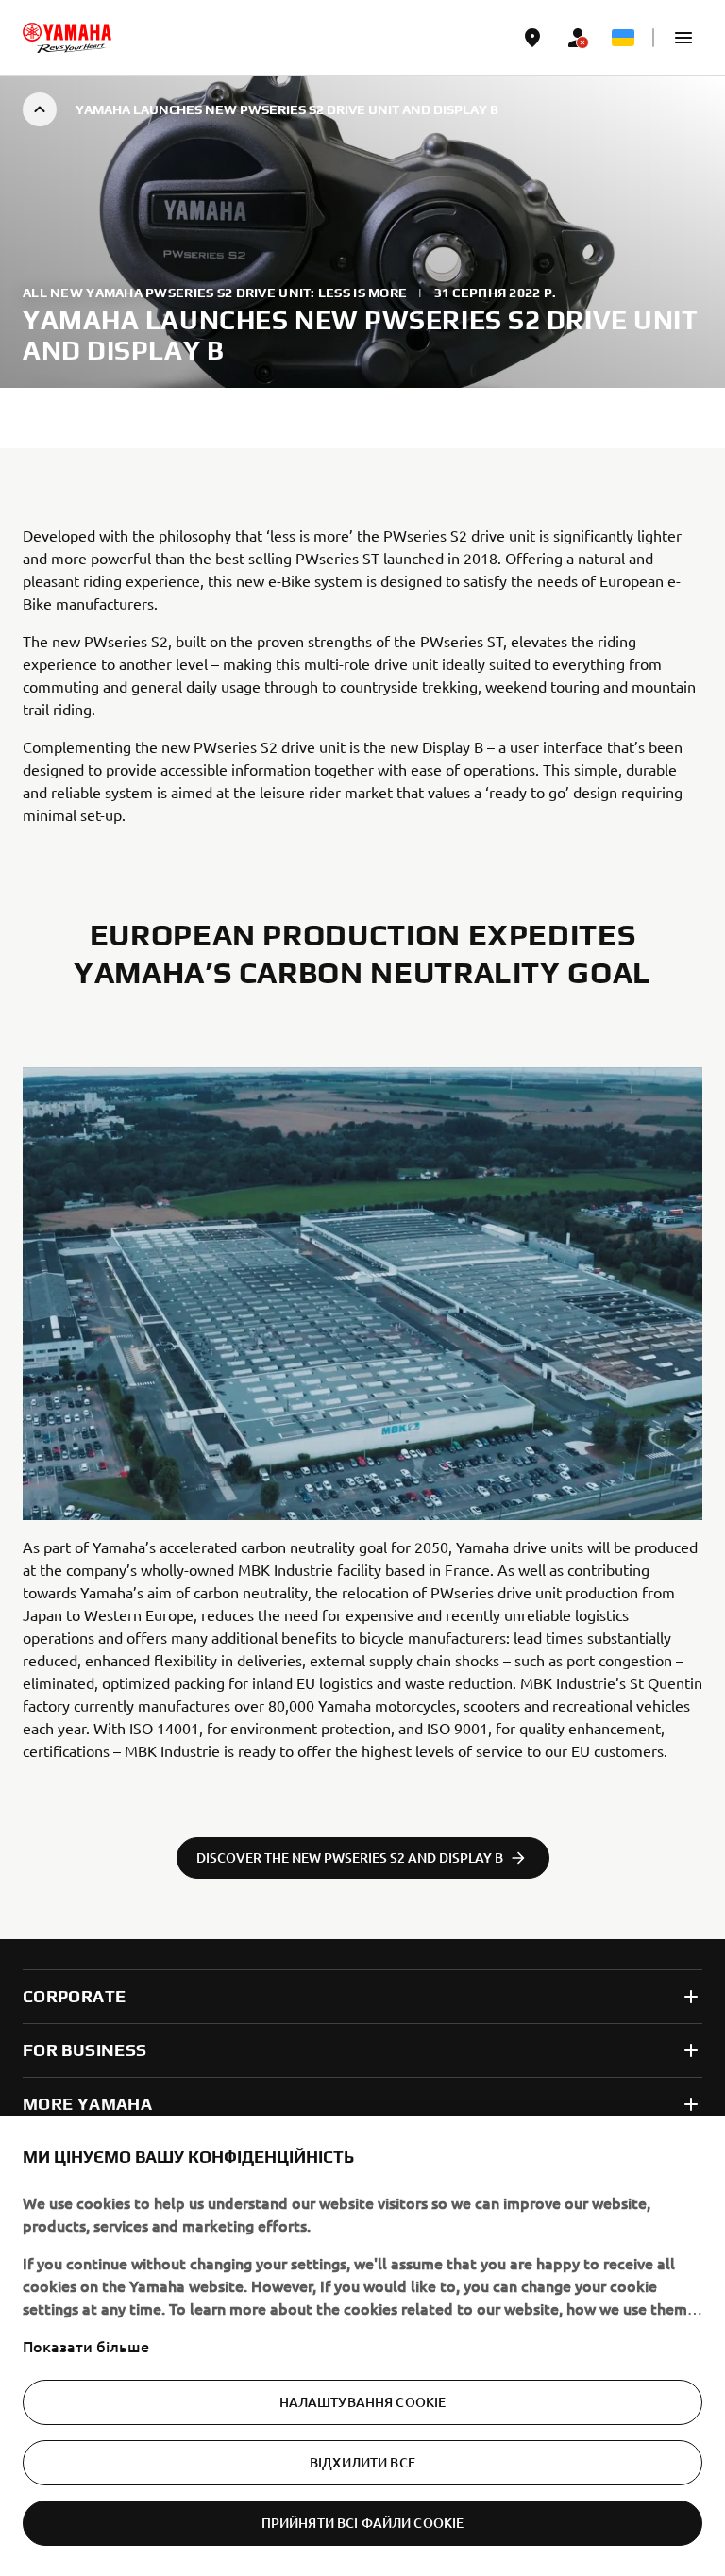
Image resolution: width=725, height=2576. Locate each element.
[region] (362, 2346)
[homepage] (67, 38)
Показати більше (86, 2346)
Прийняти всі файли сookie (363, 2523)
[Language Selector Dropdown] (623, 38)
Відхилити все (362, 2462)
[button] (683, 38)
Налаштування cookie (363, 2402)
